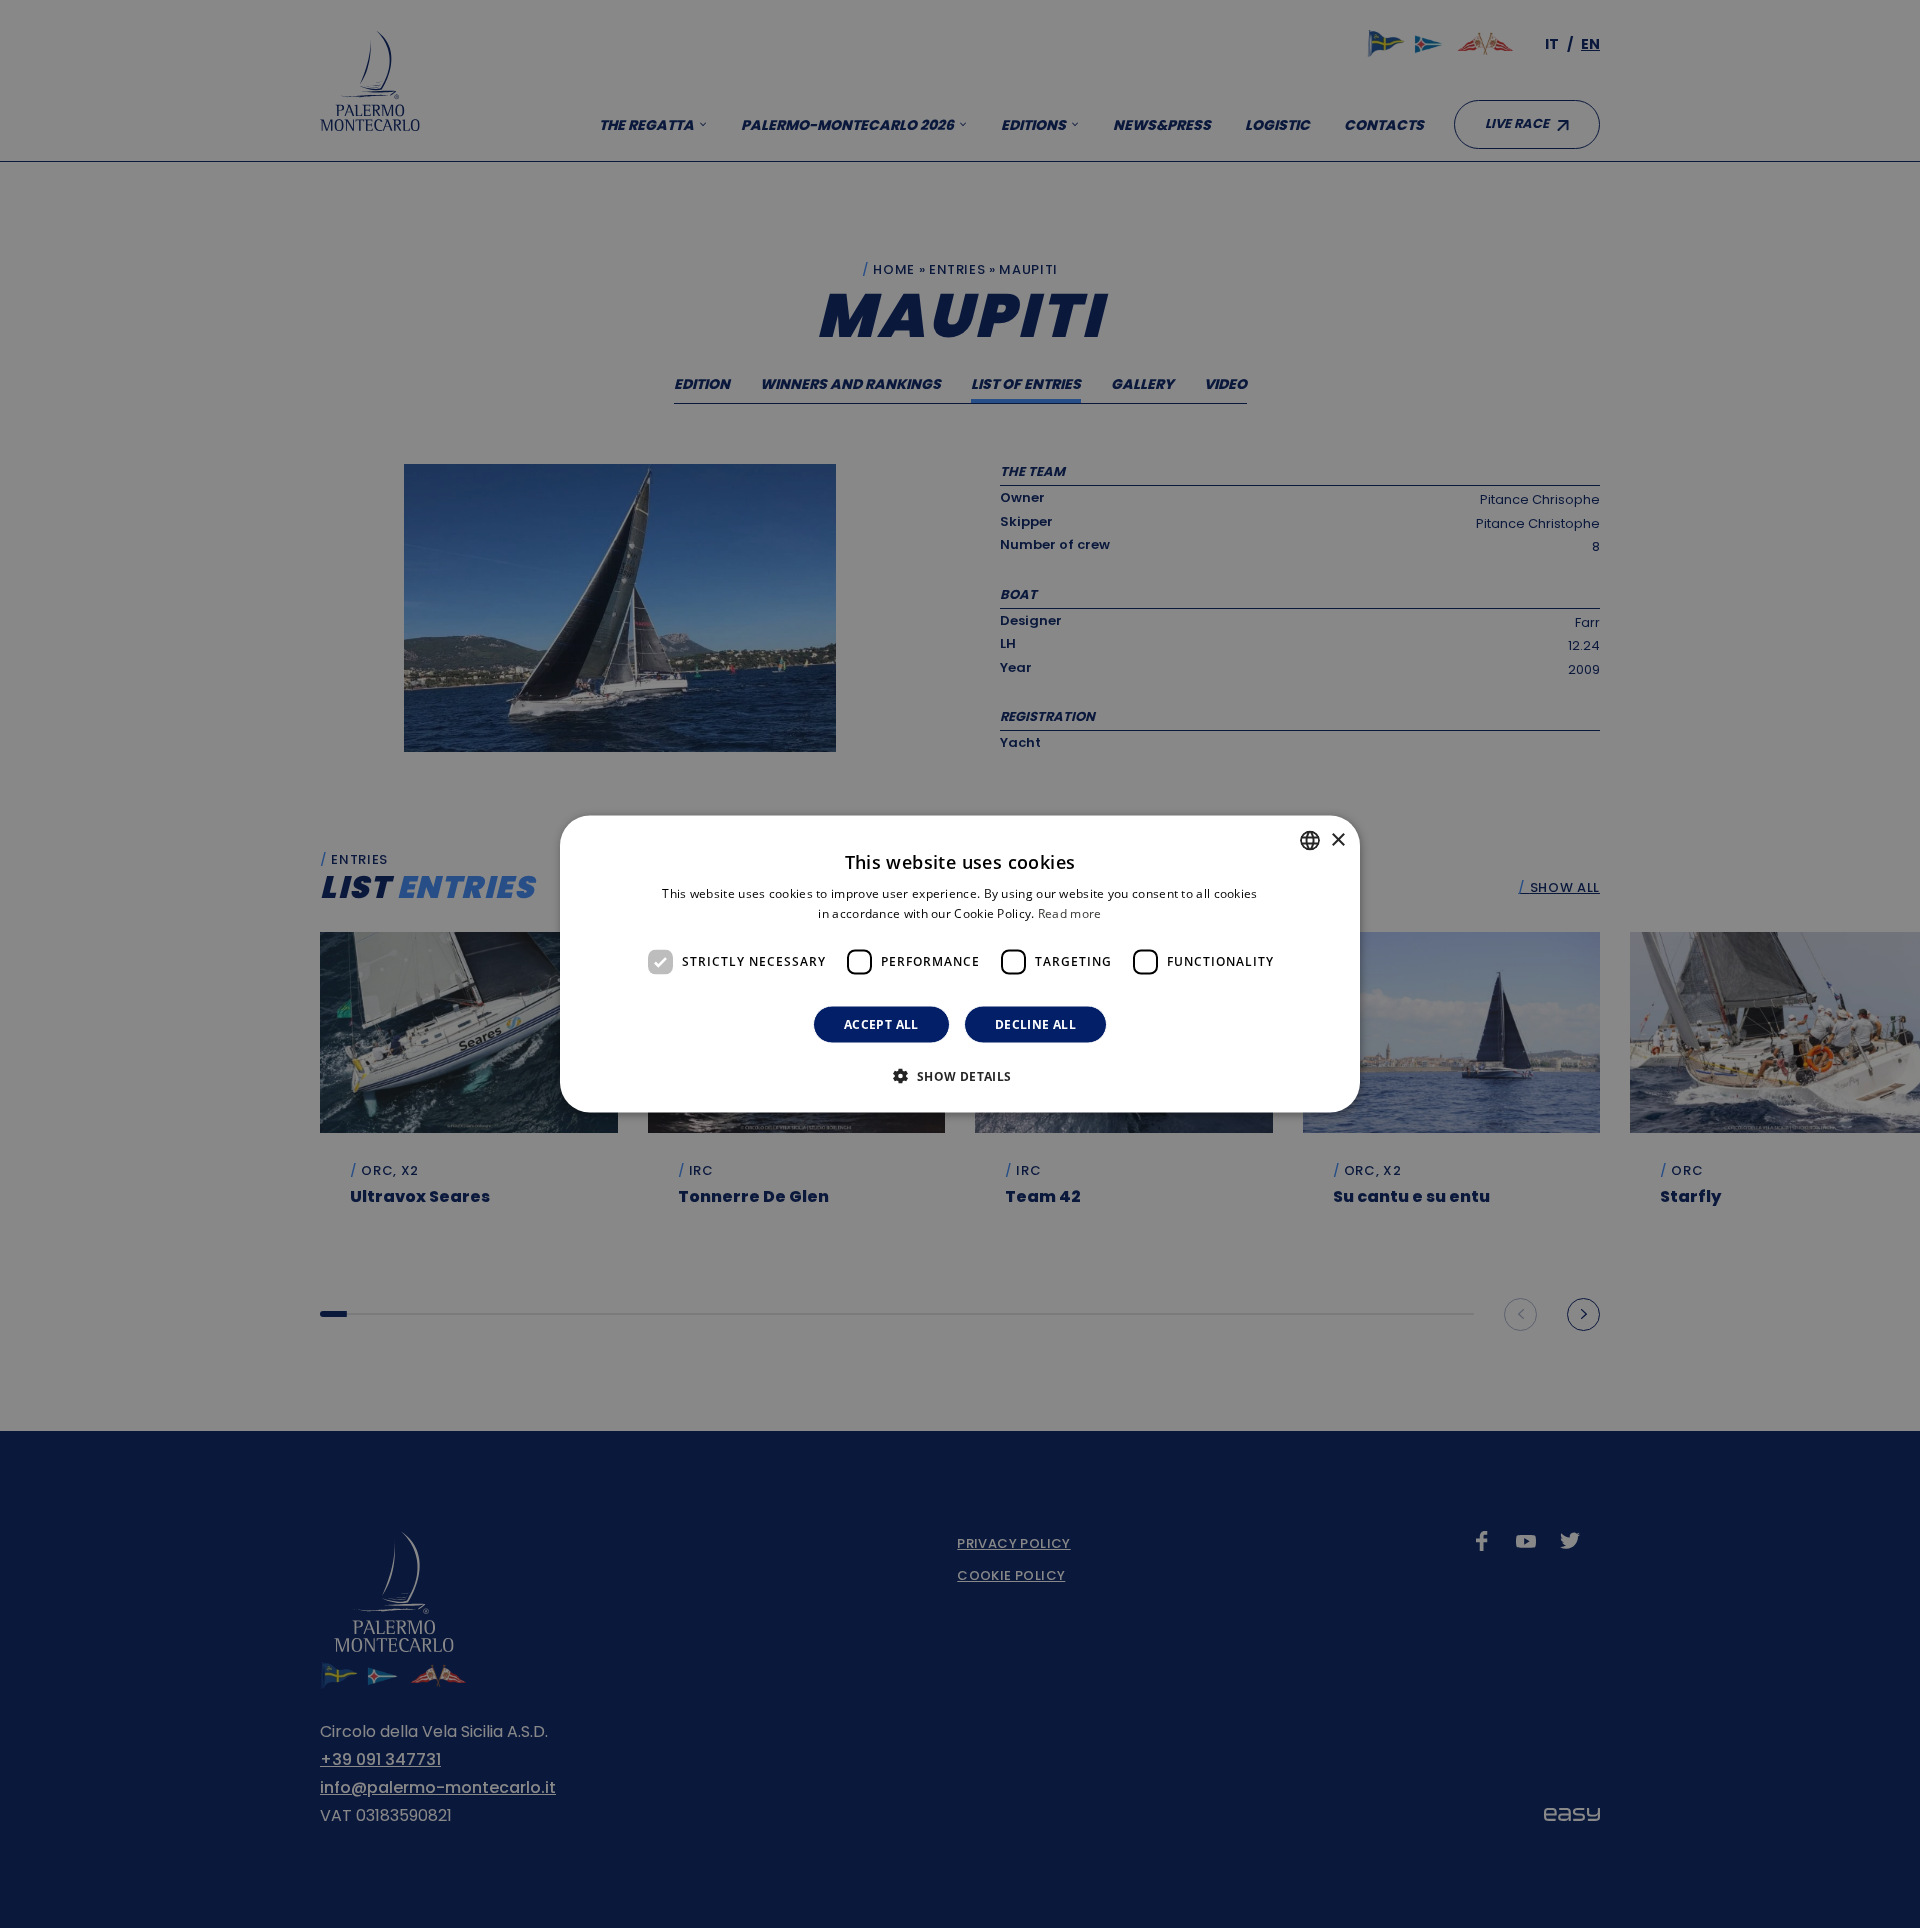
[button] (959, 1075)
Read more (1070, 913)
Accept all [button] (881, 1023)
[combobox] (1310, 841)
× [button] (1337, 839)
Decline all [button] (1035, 1023)
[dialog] (960, 964)
